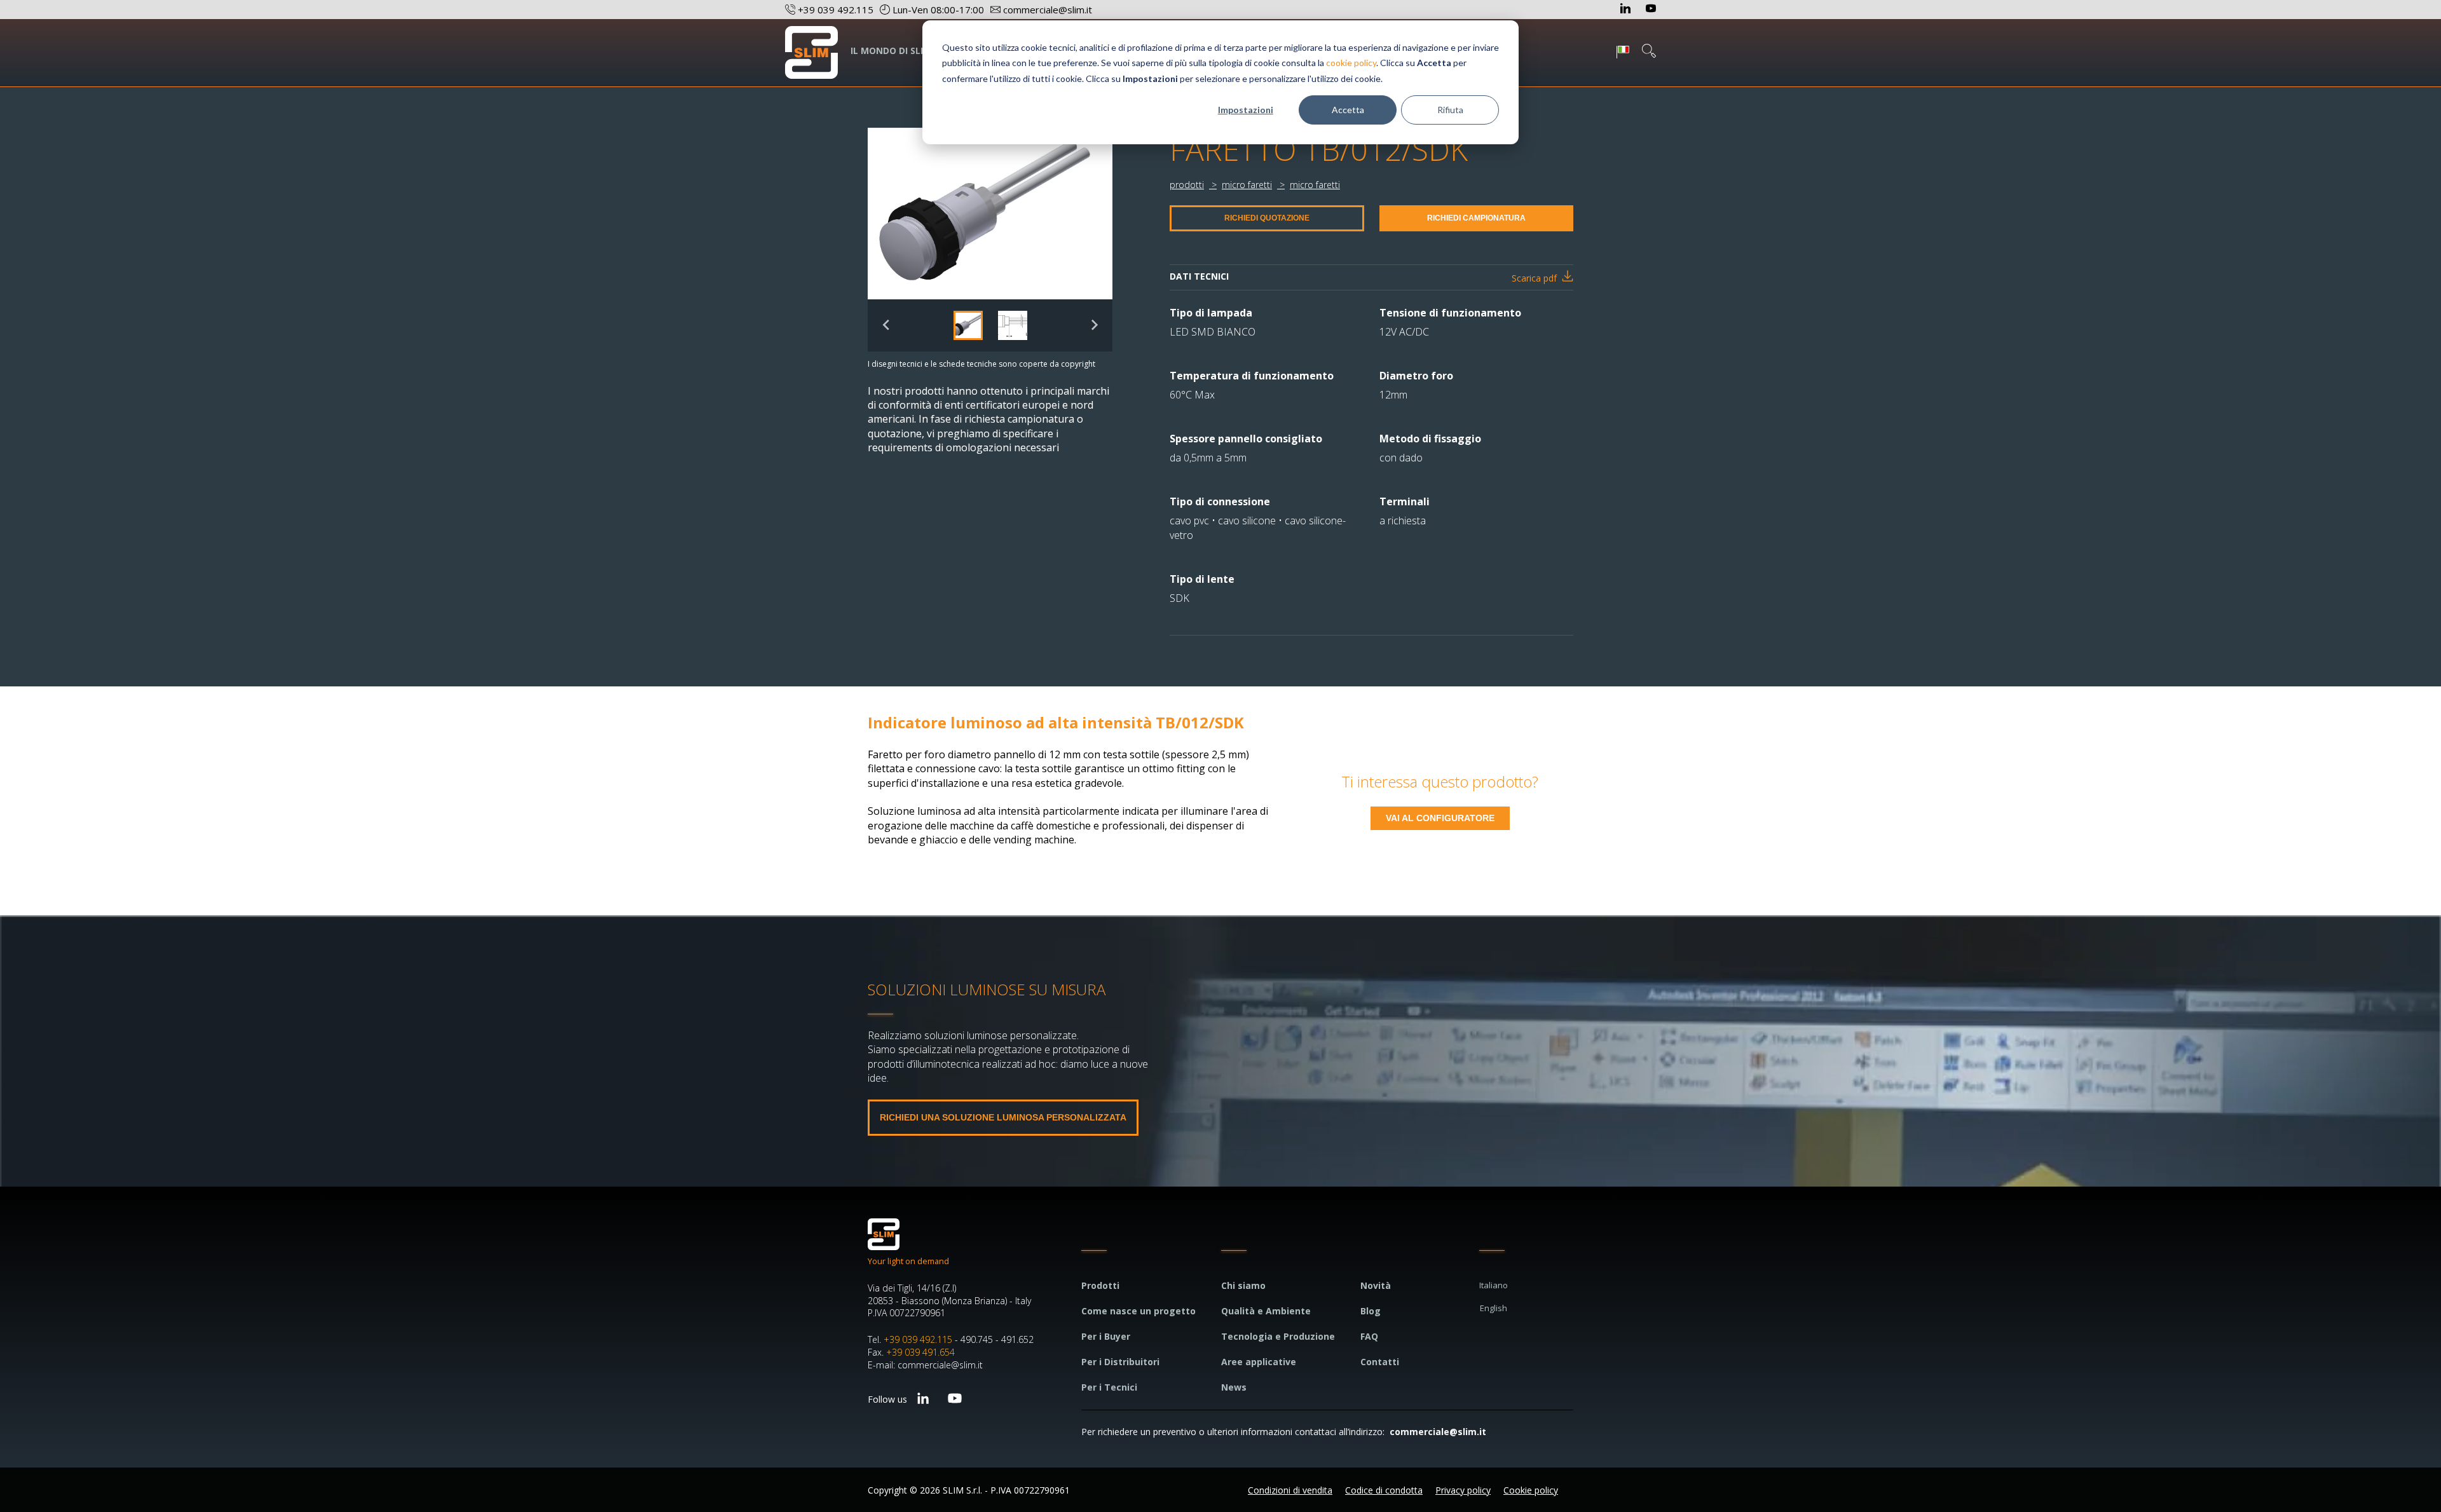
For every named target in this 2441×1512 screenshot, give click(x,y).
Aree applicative (1259, 1362)
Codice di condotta (1384, 1490)
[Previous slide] (886, 325)
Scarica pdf (1534, 278)
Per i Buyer (1106, 1336)
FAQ (1369, 1336)
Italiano (1494, 1285)
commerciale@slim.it (1438, 1432)
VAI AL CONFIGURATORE (1440, 818)
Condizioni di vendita (1290, 1490)
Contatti (1380, 1362)
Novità (1376, 1285)
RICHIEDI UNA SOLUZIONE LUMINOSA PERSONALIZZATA (1003, 1117)
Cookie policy (1531, 1490)
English (1494, 1308)
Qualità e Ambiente (1266, 1311)
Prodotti (1100, 1285)
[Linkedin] (1627, 10)
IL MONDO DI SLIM (891, 51)
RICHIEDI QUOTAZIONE (1267, 218)
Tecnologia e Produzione (1278, 1336)
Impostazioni (1246, 110)
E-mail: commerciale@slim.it (925, 1365)
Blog (1371, 1311)
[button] (968, 325)
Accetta (1348, 110)
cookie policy (1351, 63)
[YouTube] (1651, 10)
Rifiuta (1450, 110)
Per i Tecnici (1109, 1387)
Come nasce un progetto (1138, 1311)
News (1234, 1387)
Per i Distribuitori (1120, 1362)
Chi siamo (1243, 1285)
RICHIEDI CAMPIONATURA (1476, 218)
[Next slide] (1094, 325)
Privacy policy (1463, 1490)
